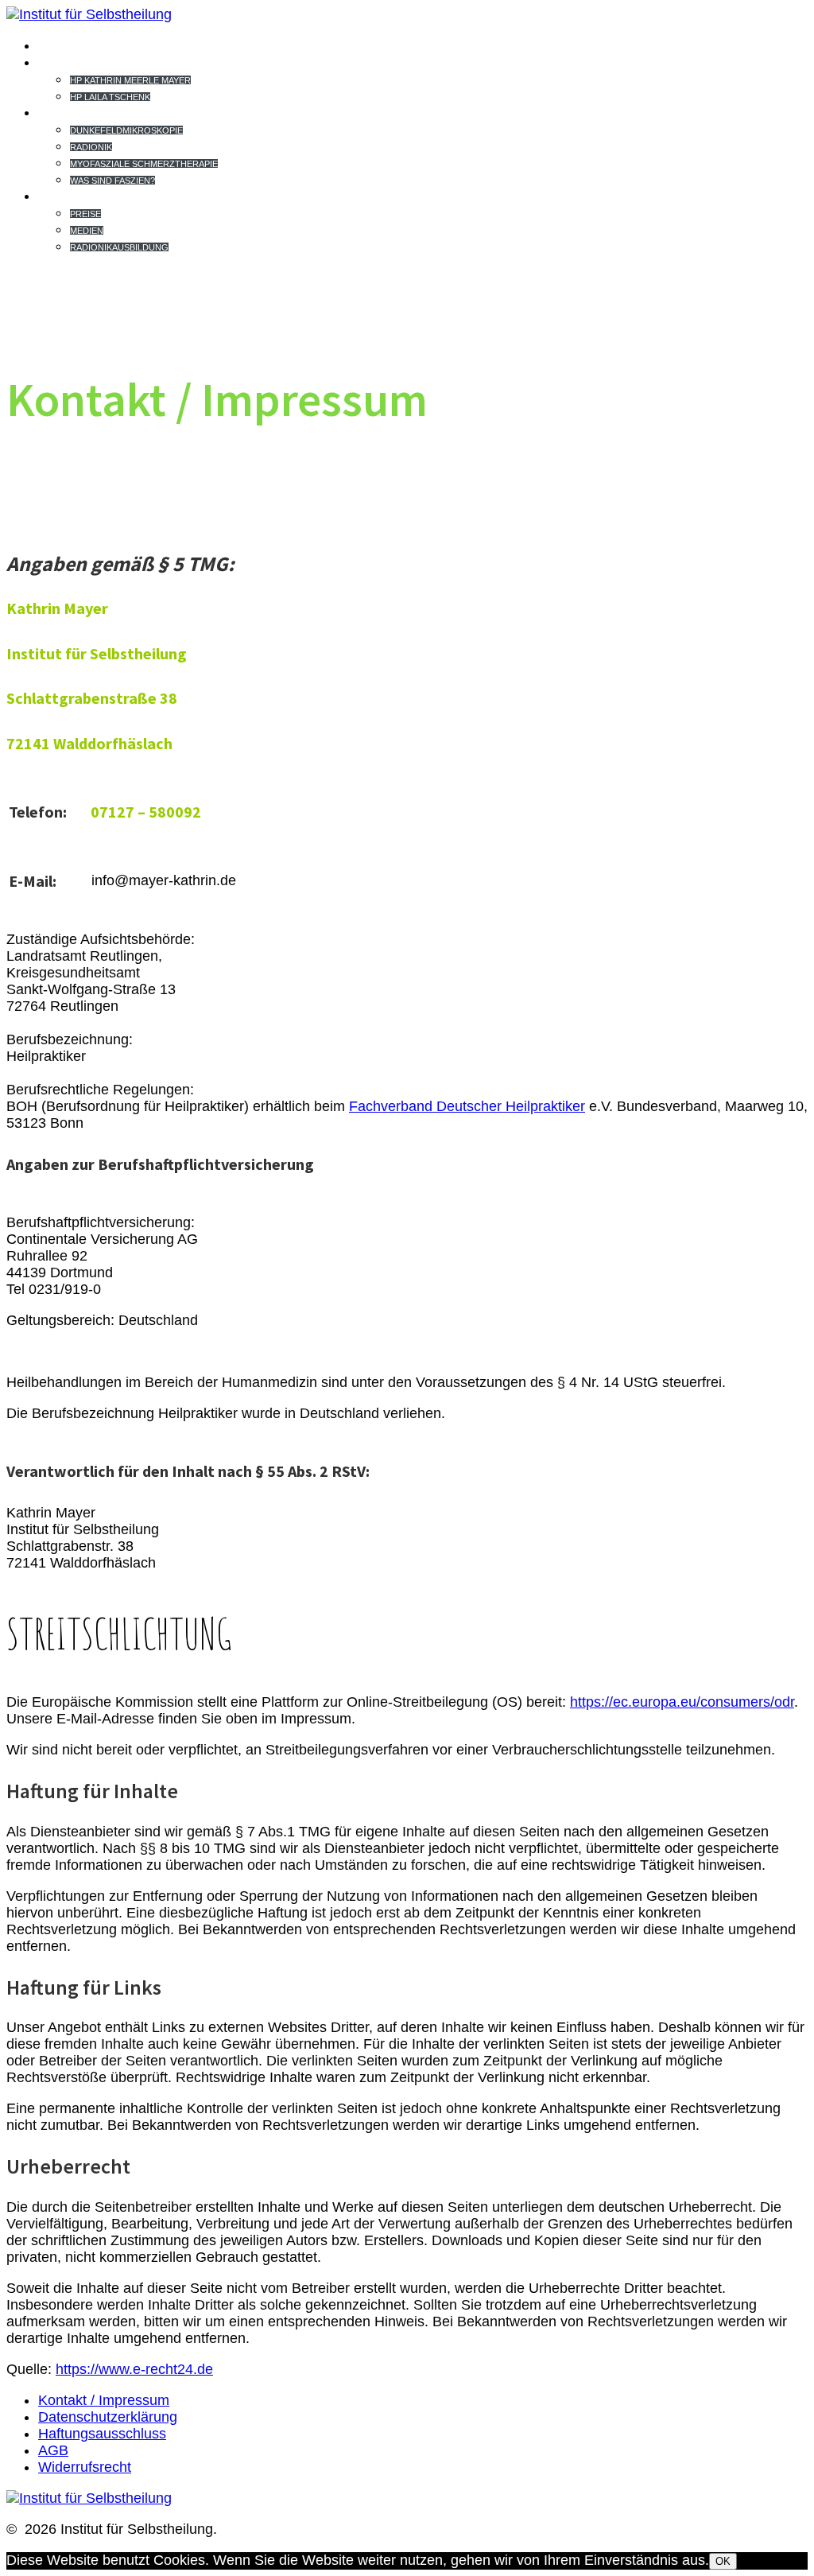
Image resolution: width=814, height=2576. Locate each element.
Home (62, 45)
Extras (72, 196)
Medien (87, 231)
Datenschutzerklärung (108, 2417)
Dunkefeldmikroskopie (126, 130)
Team (61, 62)
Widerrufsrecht (85, 2467)
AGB (53, 2450)
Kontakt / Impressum (104, 2400)
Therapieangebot (120, 112)
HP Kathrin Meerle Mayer (130, 80)
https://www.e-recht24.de (134, 2369)
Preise (85, 214)
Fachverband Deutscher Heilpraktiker (467, 1106)
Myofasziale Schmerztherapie (144, 164)
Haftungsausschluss (102, 2434)
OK (723, 2561)
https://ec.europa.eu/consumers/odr (682, 1702)
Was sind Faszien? (112, 181)
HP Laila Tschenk (110, 97)
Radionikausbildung (119, 247)
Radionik (91, 147)
